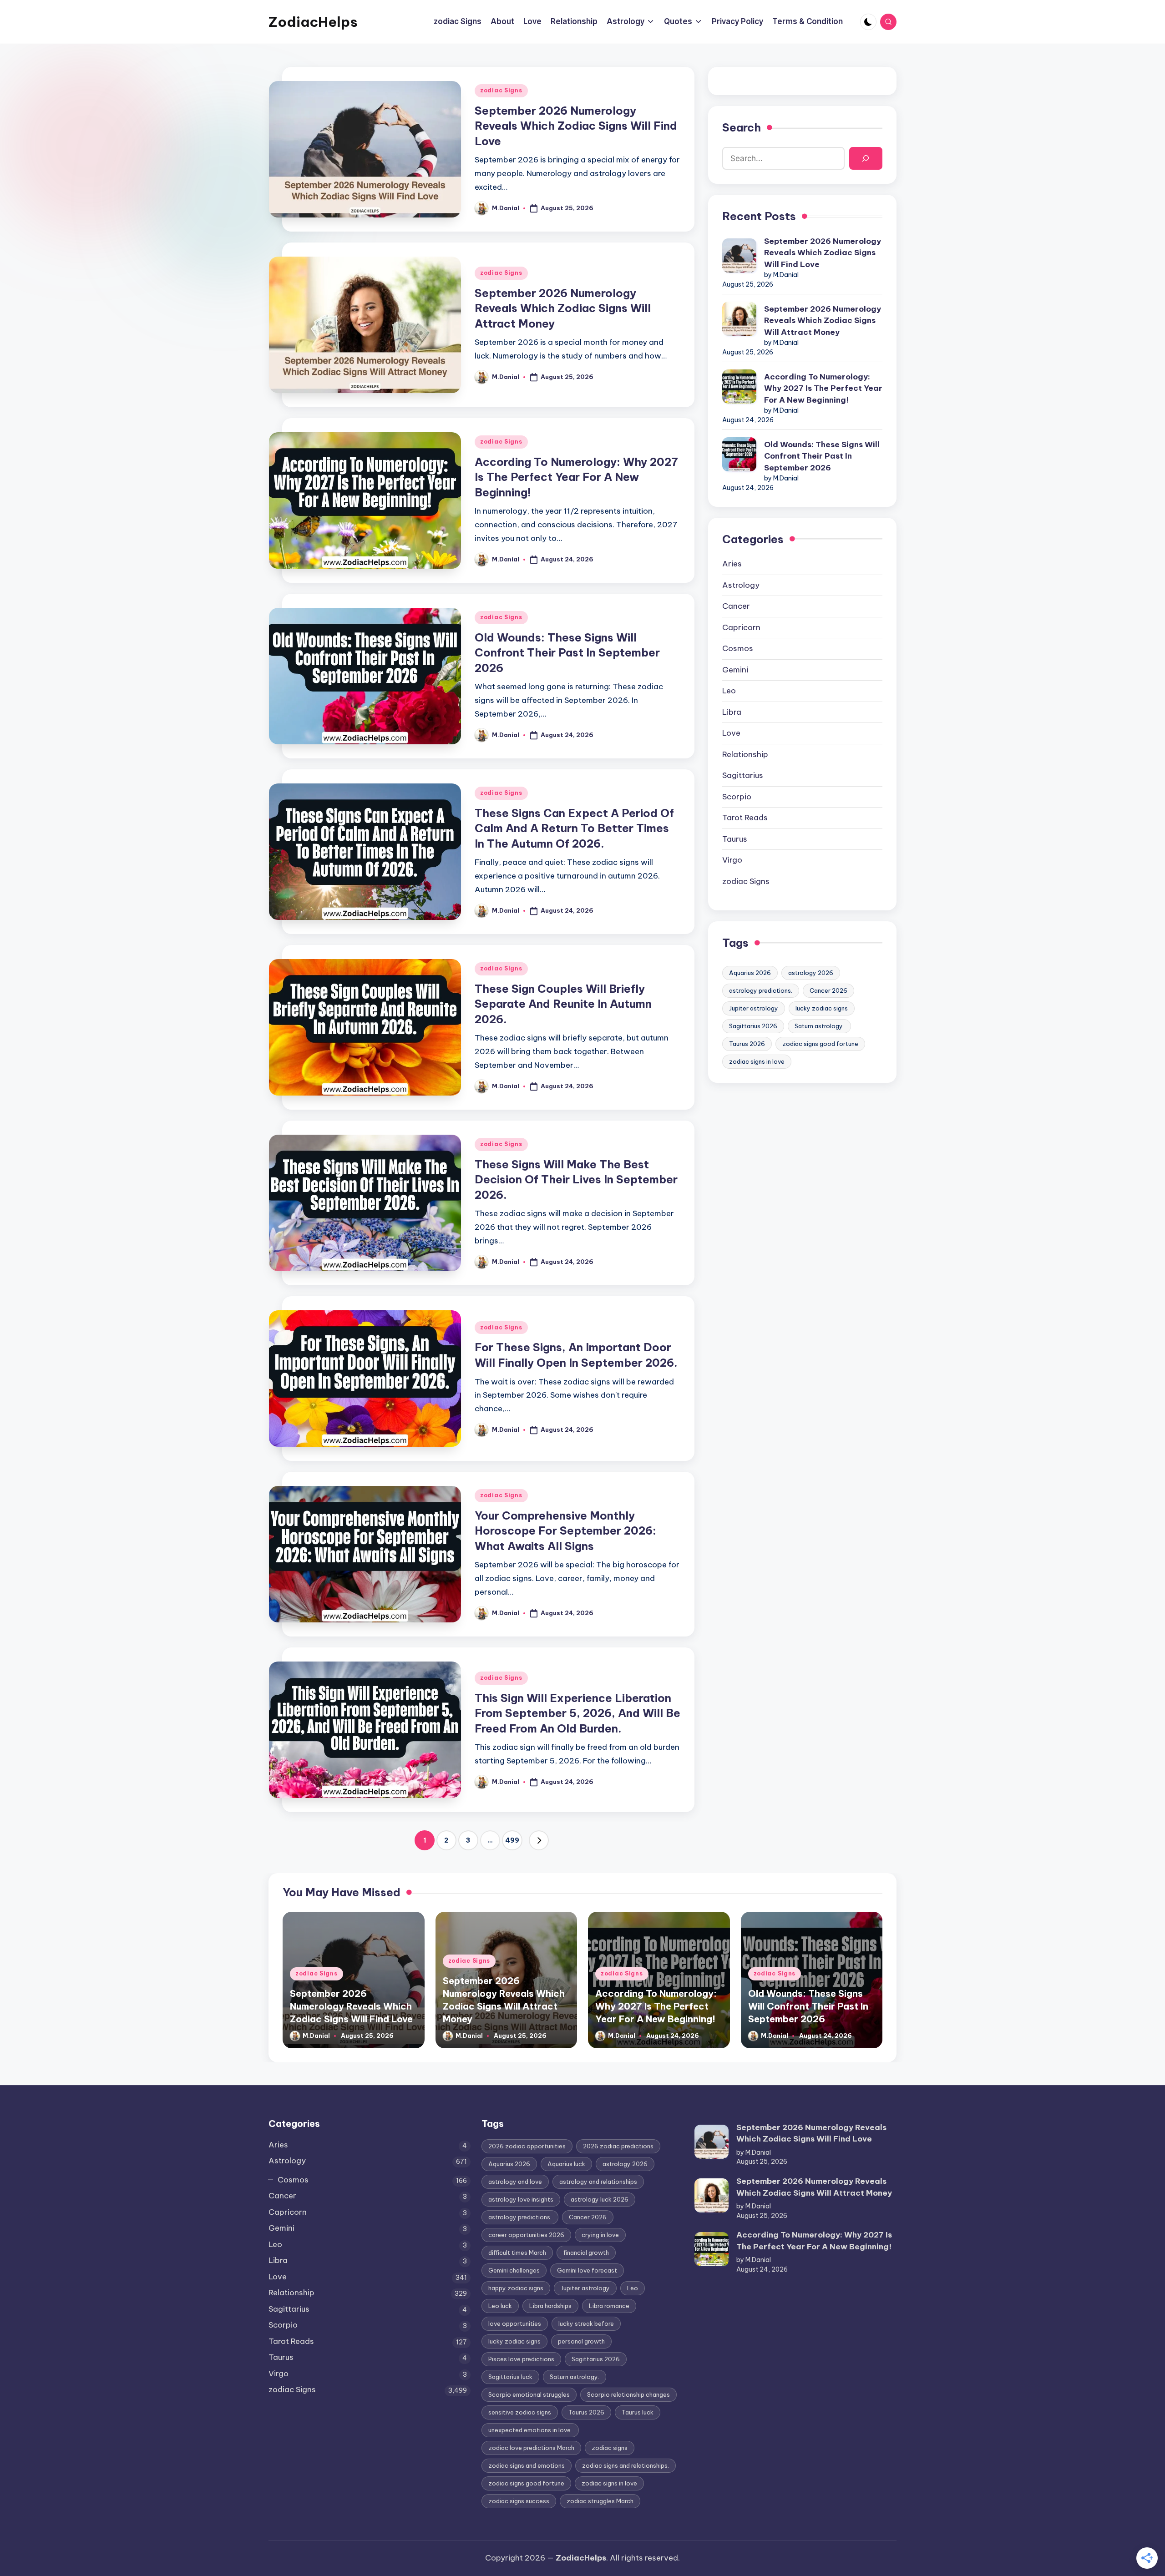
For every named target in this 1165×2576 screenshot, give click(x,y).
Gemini (735, 670)
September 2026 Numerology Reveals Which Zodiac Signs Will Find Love (576, 126)
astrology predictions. (761, 990)
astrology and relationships (598, 2182)
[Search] (866, 159)
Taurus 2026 (747, 1044)
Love (731, 733)
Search (742, 127)
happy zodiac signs (516, 2288)
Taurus (735, 839)
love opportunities (515, 2323)
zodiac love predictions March (531, 2448)
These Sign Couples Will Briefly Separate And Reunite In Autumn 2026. (563, 1004)
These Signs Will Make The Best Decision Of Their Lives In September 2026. (576, 1179)
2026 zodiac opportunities (527, 2146)
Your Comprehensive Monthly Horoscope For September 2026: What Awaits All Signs (565, 1531)
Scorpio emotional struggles (529, 2394)
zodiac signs (610, 2448)
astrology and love (515, 2182)
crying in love (600, 2235)
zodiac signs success (519, 2501)
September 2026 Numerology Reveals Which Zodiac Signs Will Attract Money (563, 308)
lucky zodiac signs (822, 1008)
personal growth (581, 2341)
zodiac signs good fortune (820, 1044)
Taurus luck (638, 2412)
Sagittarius (743, 775)
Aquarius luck (566, 2164)
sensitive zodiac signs (520, 2412)
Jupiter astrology (754, 1008)
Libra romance (609, 2306)
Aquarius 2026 (750, 973)
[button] (539, 1840)
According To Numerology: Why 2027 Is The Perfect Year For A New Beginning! (576, 477)
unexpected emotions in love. (530, 2430)
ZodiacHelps (313, 22)
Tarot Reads (745, 818)
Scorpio (737, 797)
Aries (732, 564)
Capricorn (741, 627)
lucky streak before (586, 2323)
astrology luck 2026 (600, 2199)
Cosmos (738, 648)
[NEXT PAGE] (539, 1840)
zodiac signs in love (757, 1061)
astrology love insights (521, 2199)
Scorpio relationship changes (628, 2394)
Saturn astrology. (819, 1026)
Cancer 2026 (828, 990)
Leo (729, 691)
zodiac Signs (501, 90)
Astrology (741, 585)
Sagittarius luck (510, 2377)
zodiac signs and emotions (527, 2465)
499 (512, 1840)
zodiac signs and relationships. (626, 2465)
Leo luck (500, 2306)
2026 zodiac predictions (618, 2146)
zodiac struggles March (600, 2501)
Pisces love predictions (521, 2359)
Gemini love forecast (587, 2270)
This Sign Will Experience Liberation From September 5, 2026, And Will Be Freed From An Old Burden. (577, 1713)
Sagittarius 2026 (753, 1026)
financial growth (586, 2253)
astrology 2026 (811, 973)
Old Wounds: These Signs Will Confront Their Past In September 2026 (567, 653)
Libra (732, 712)
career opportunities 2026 (526, 2235)
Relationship (745, 754)
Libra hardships (550, 2306)
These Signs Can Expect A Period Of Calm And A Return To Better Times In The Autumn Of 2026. (574, 828)
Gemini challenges (514, 2270)
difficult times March (517, 2253)
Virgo (732, 860)
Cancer (736, 606)
